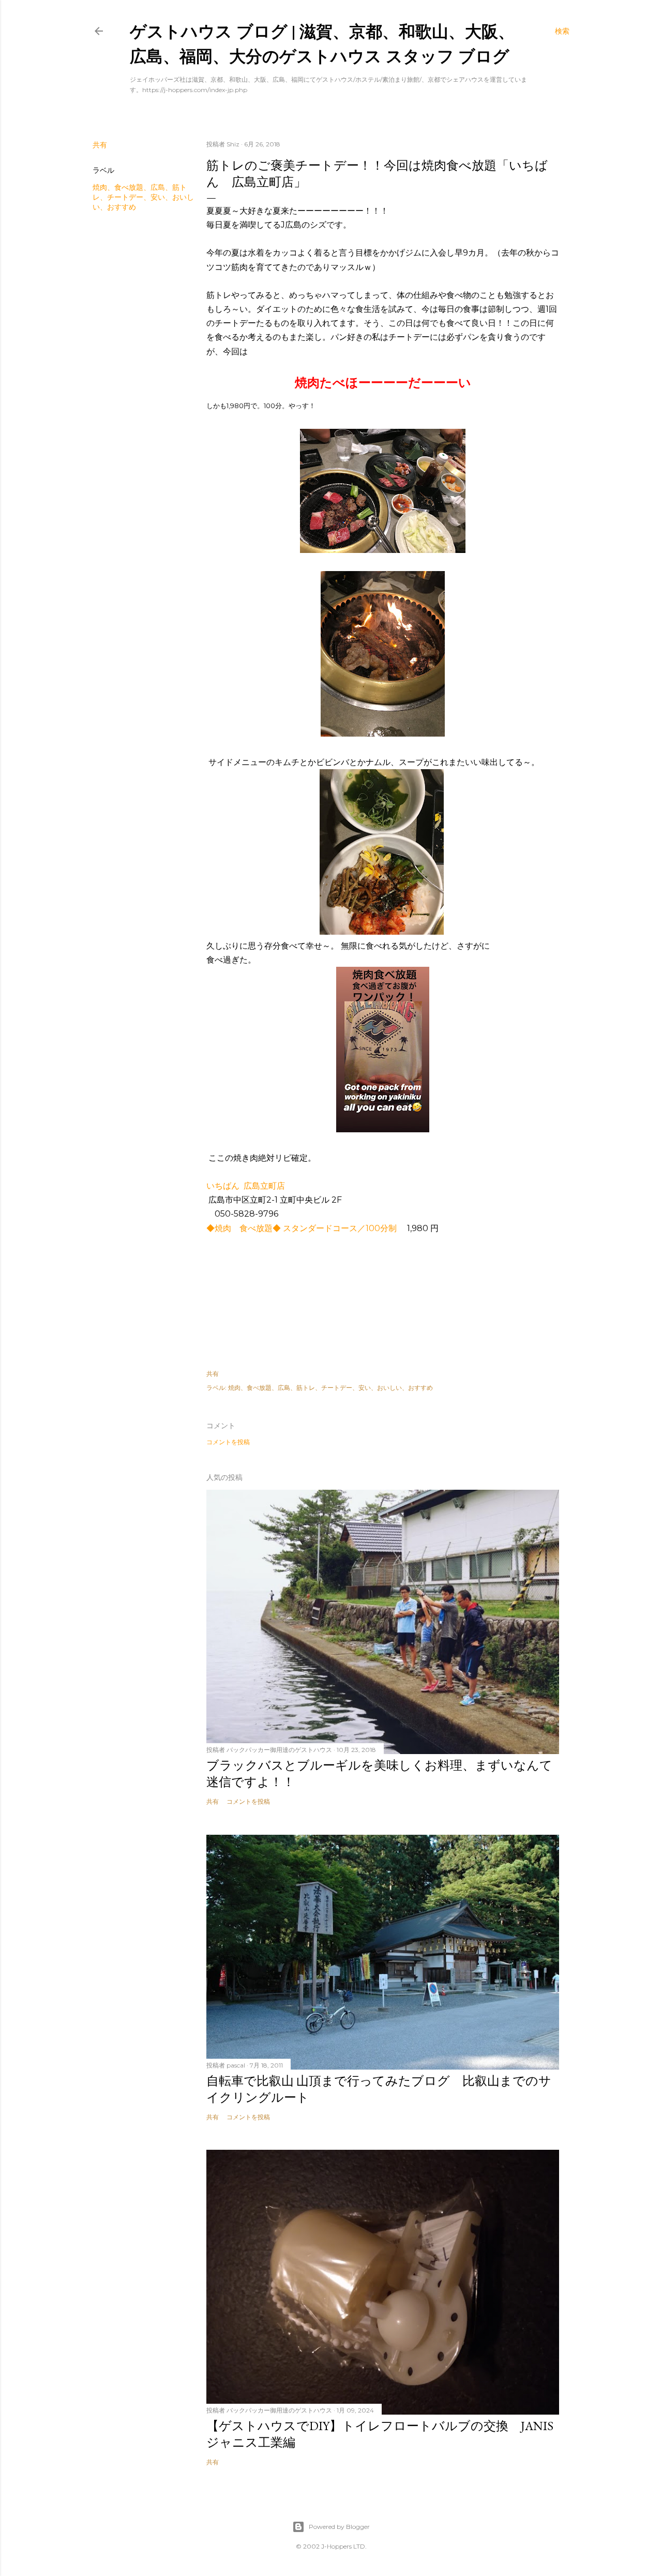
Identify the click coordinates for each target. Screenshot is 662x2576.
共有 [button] (100, 145)
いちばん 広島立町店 (246, 1186)
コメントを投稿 (228, 1442)
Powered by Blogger (339, 2527)
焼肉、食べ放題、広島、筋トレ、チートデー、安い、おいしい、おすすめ (143, 197)
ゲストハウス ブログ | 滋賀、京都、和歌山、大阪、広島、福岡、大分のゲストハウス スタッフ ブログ (322, 43)
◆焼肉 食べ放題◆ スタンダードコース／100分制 (306, 1228)
